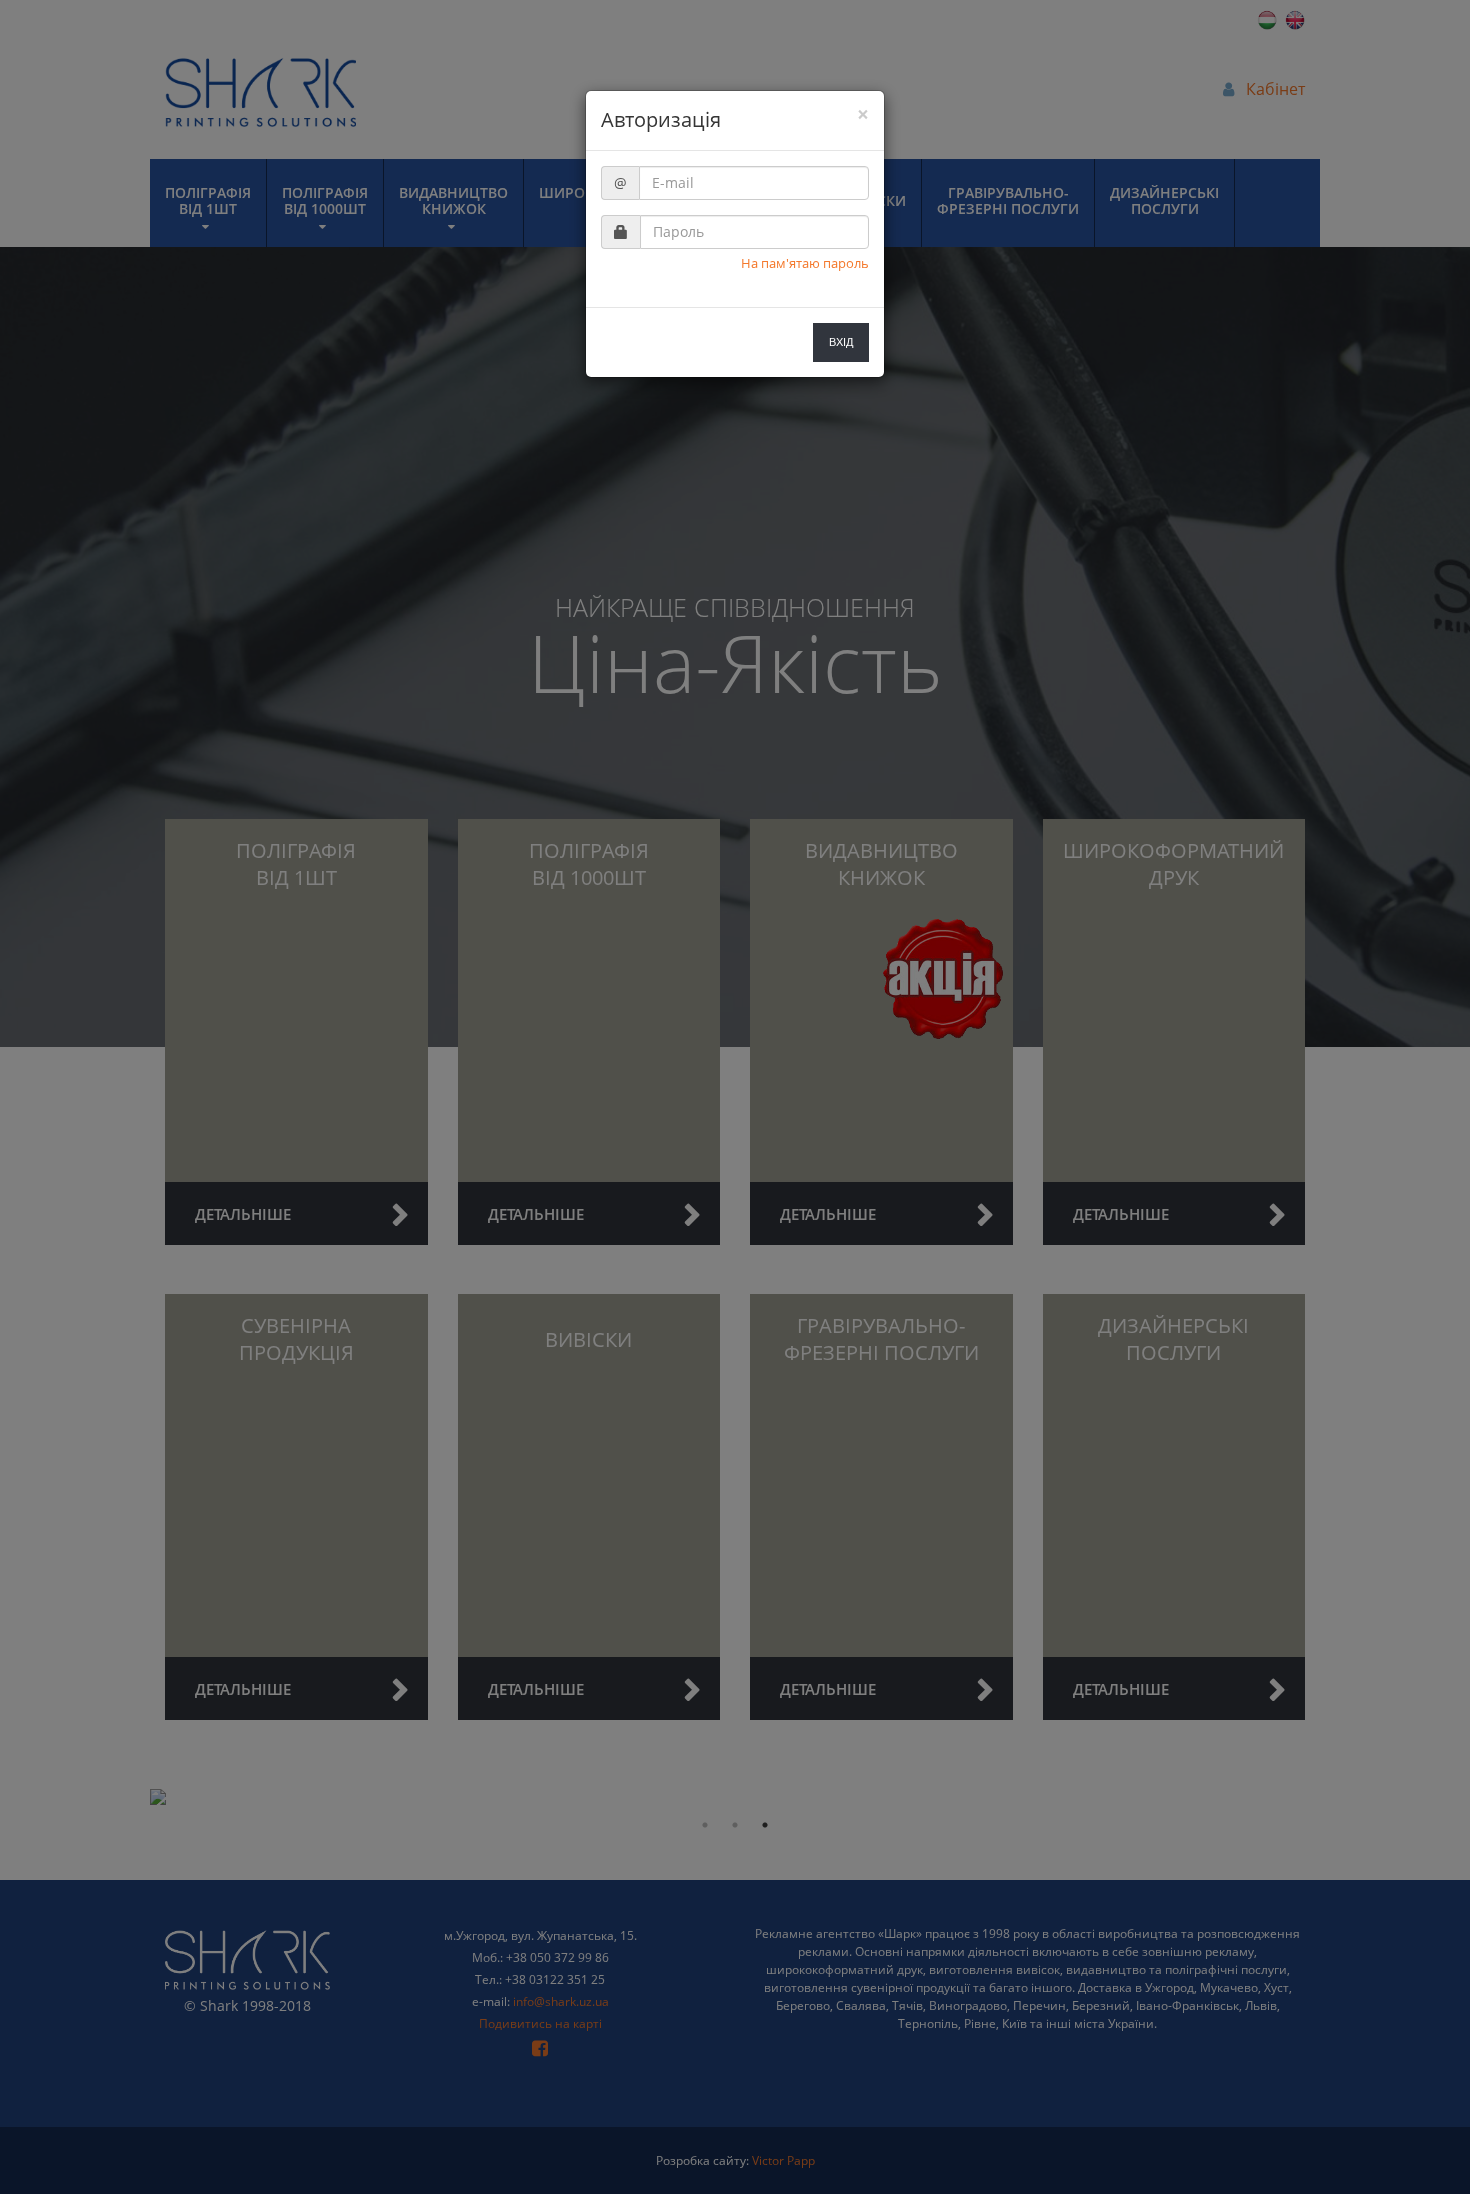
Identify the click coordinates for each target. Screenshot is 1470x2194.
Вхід (841, 342)
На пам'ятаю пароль (805, 263)
